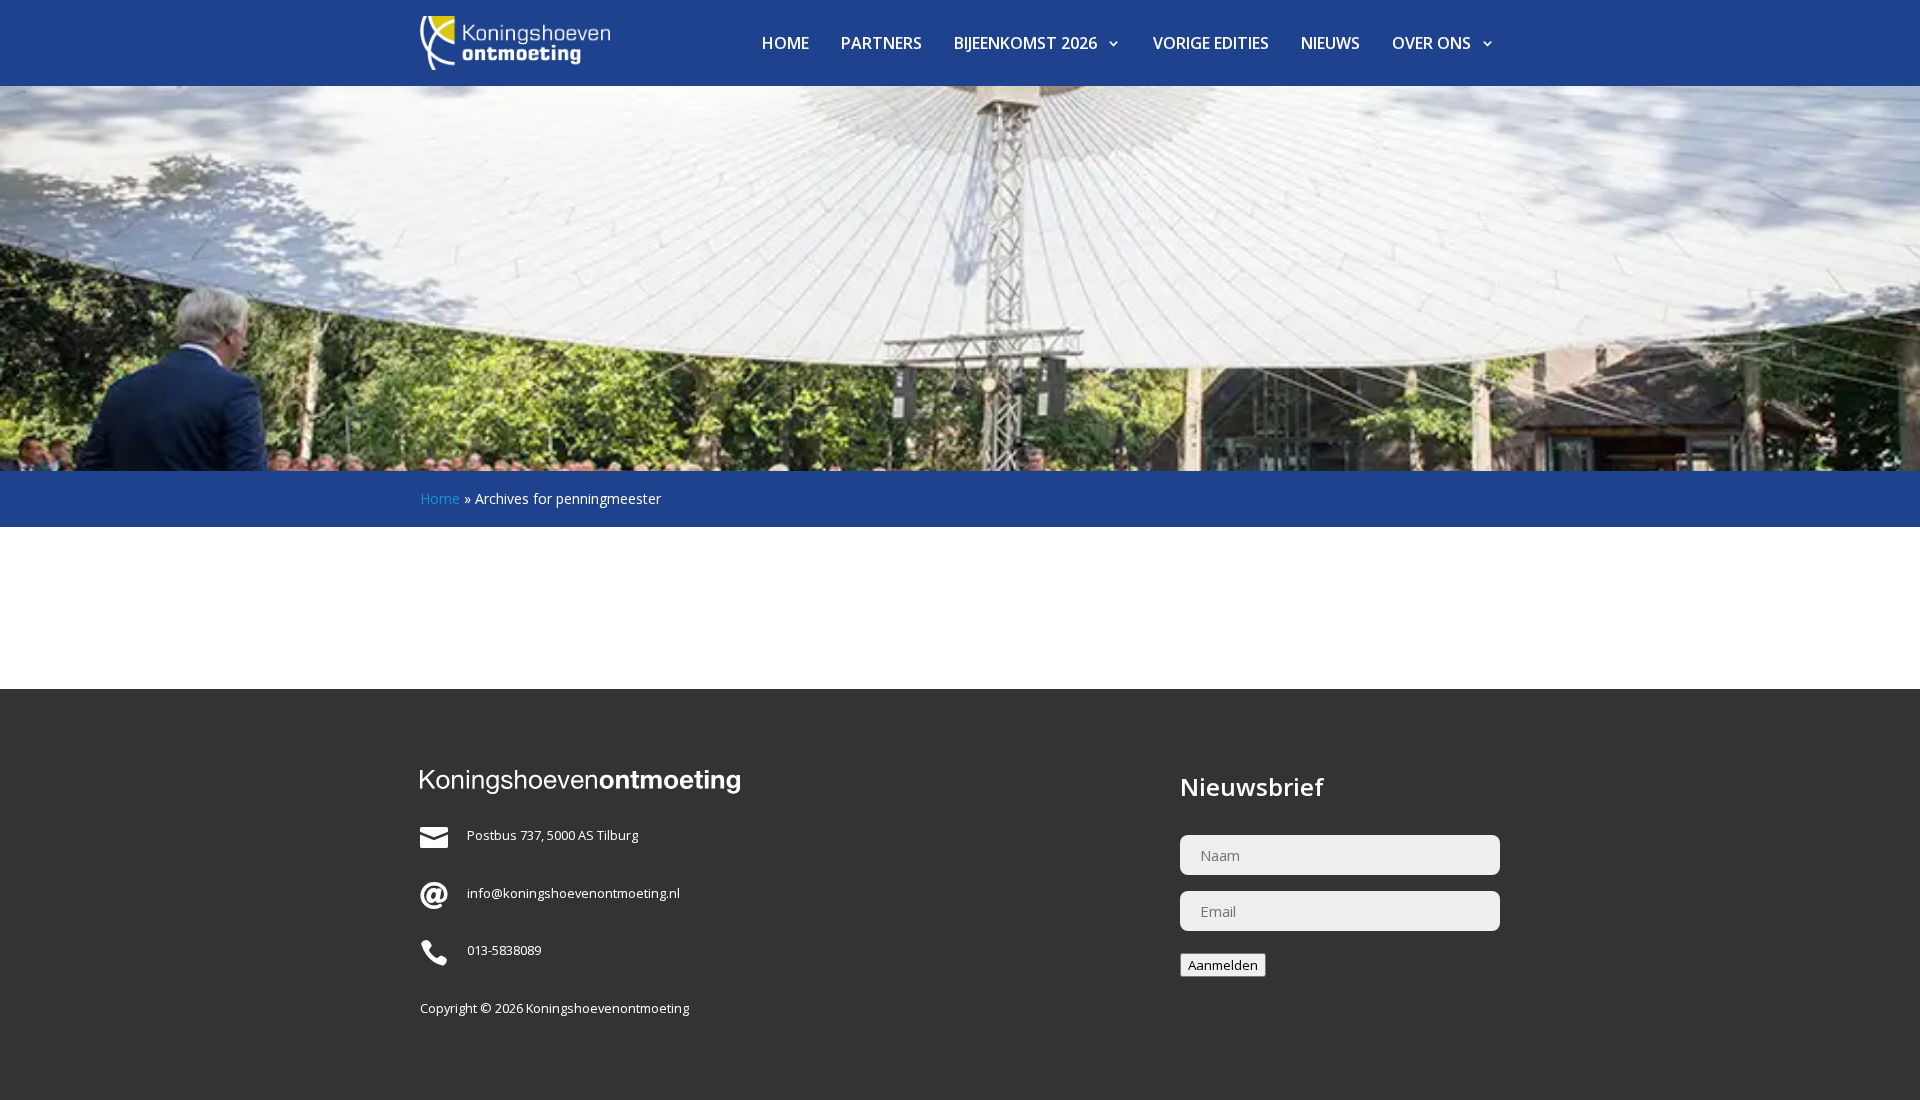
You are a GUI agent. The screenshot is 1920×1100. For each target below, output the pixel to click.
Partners (881, 43)
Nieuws (1330, 43)
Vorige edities (1211, 43)
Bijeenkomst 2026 (1025, 43)
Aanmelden (1223, 965)
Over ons (1431, 43)
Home (785, 43)
